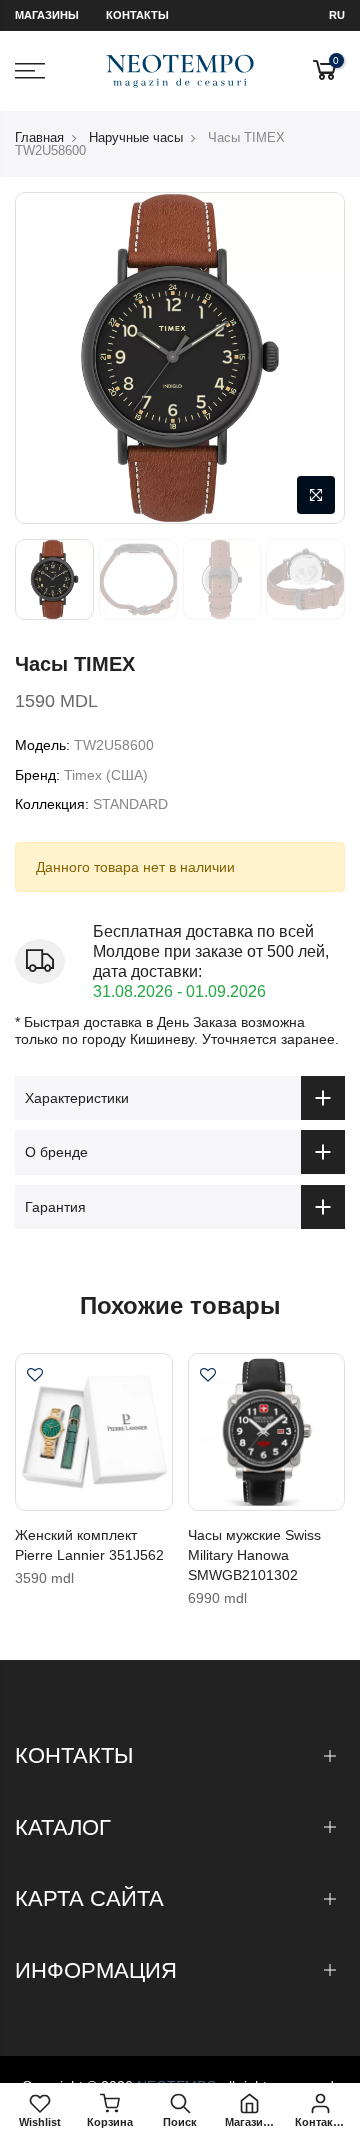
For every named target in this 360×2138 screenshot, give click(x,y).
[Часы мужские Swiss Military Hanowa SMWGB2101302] (267, 1432)
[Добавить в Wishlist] (35, 1377)
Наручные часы (136, 137)
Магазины (47, 15)
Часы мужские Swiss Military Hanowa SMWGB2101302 (254, 1555)
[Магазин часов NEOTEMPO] (180, 71)
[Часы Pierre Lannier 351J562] (94, 1432)
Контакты (137, 15)
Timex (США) (106, 775)
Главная (39, 137)
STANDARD (130, 804)
